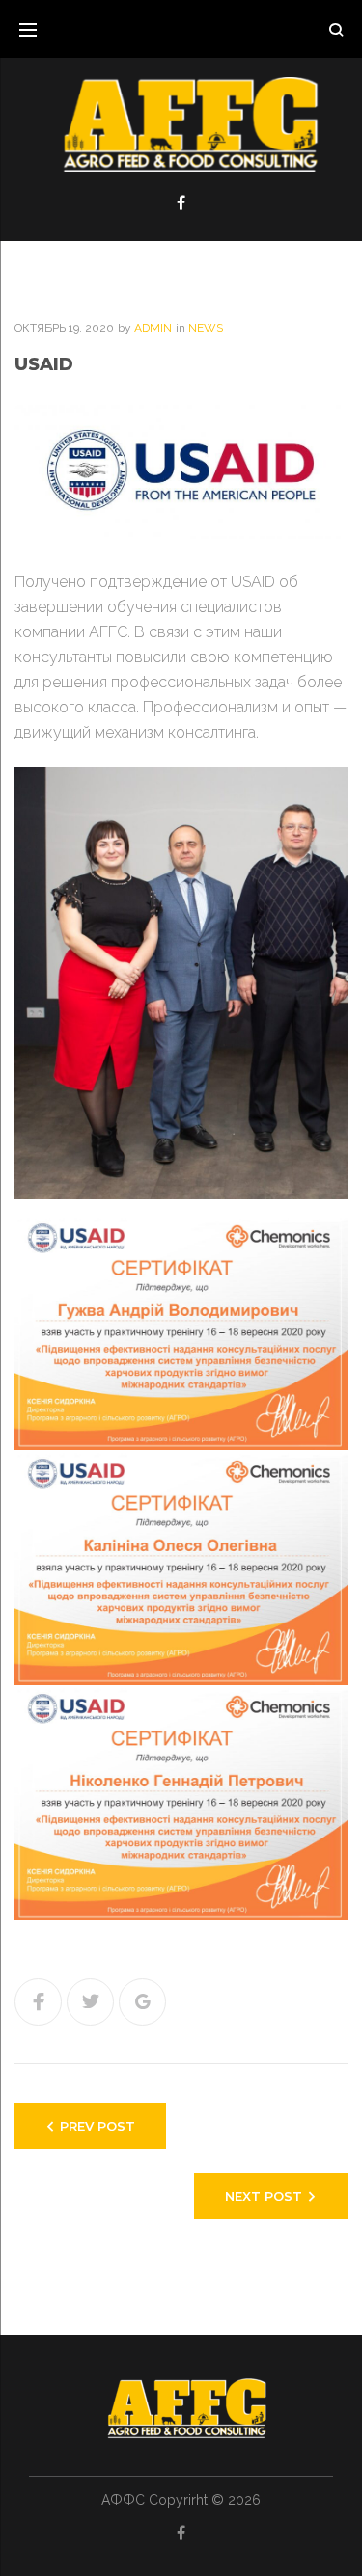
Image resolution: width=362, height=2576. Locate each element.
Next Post (264, 2196)
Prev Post (97, 2126)
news (206, 328)
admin (153, 328)
